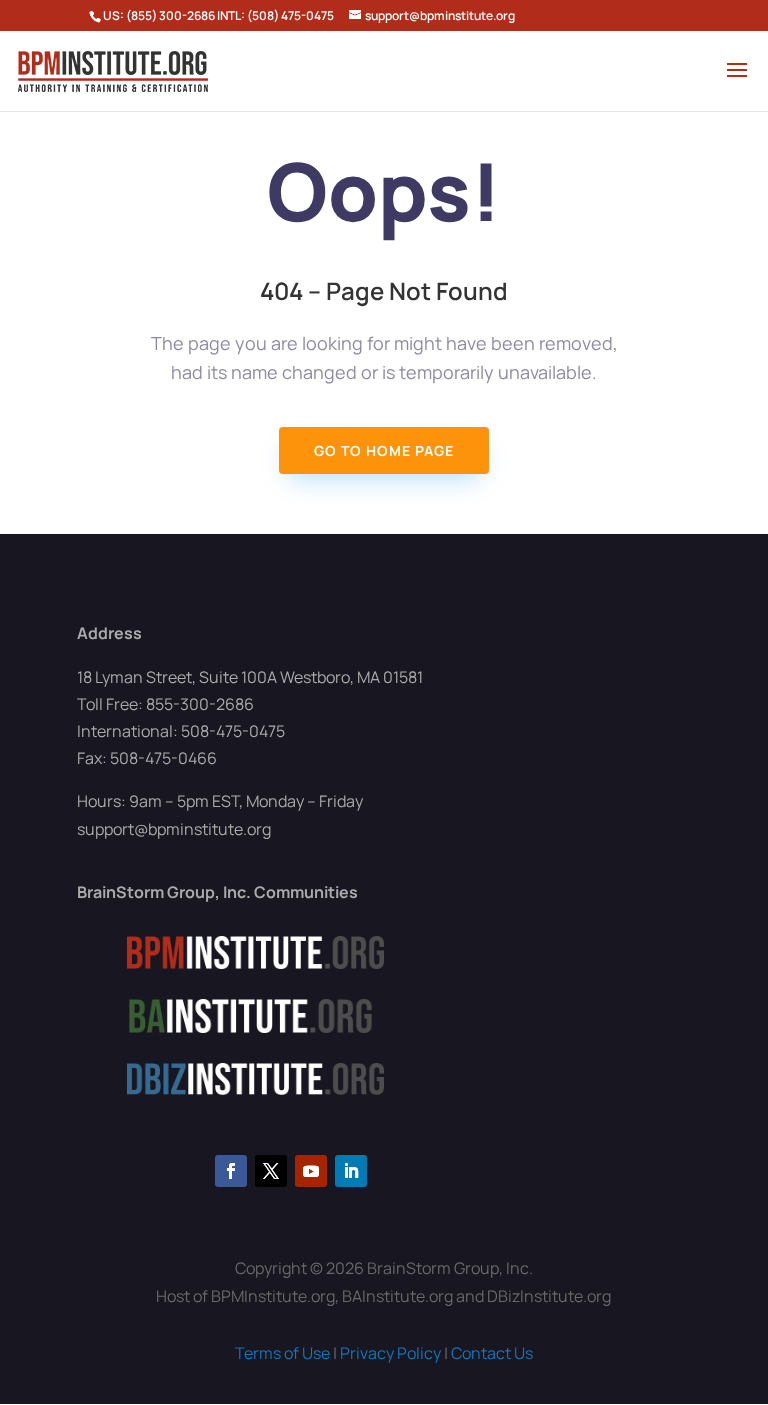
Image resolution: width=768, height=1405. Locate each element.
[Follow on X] (271, 1171)
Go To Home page (384, 450)
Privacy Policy (390, 1353)
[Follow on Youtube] (311, 1171)
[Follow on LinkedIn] (351, 1171)
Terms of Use (282, 1353)
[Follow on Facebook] (231, 1171)
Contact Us (492, 1353)
